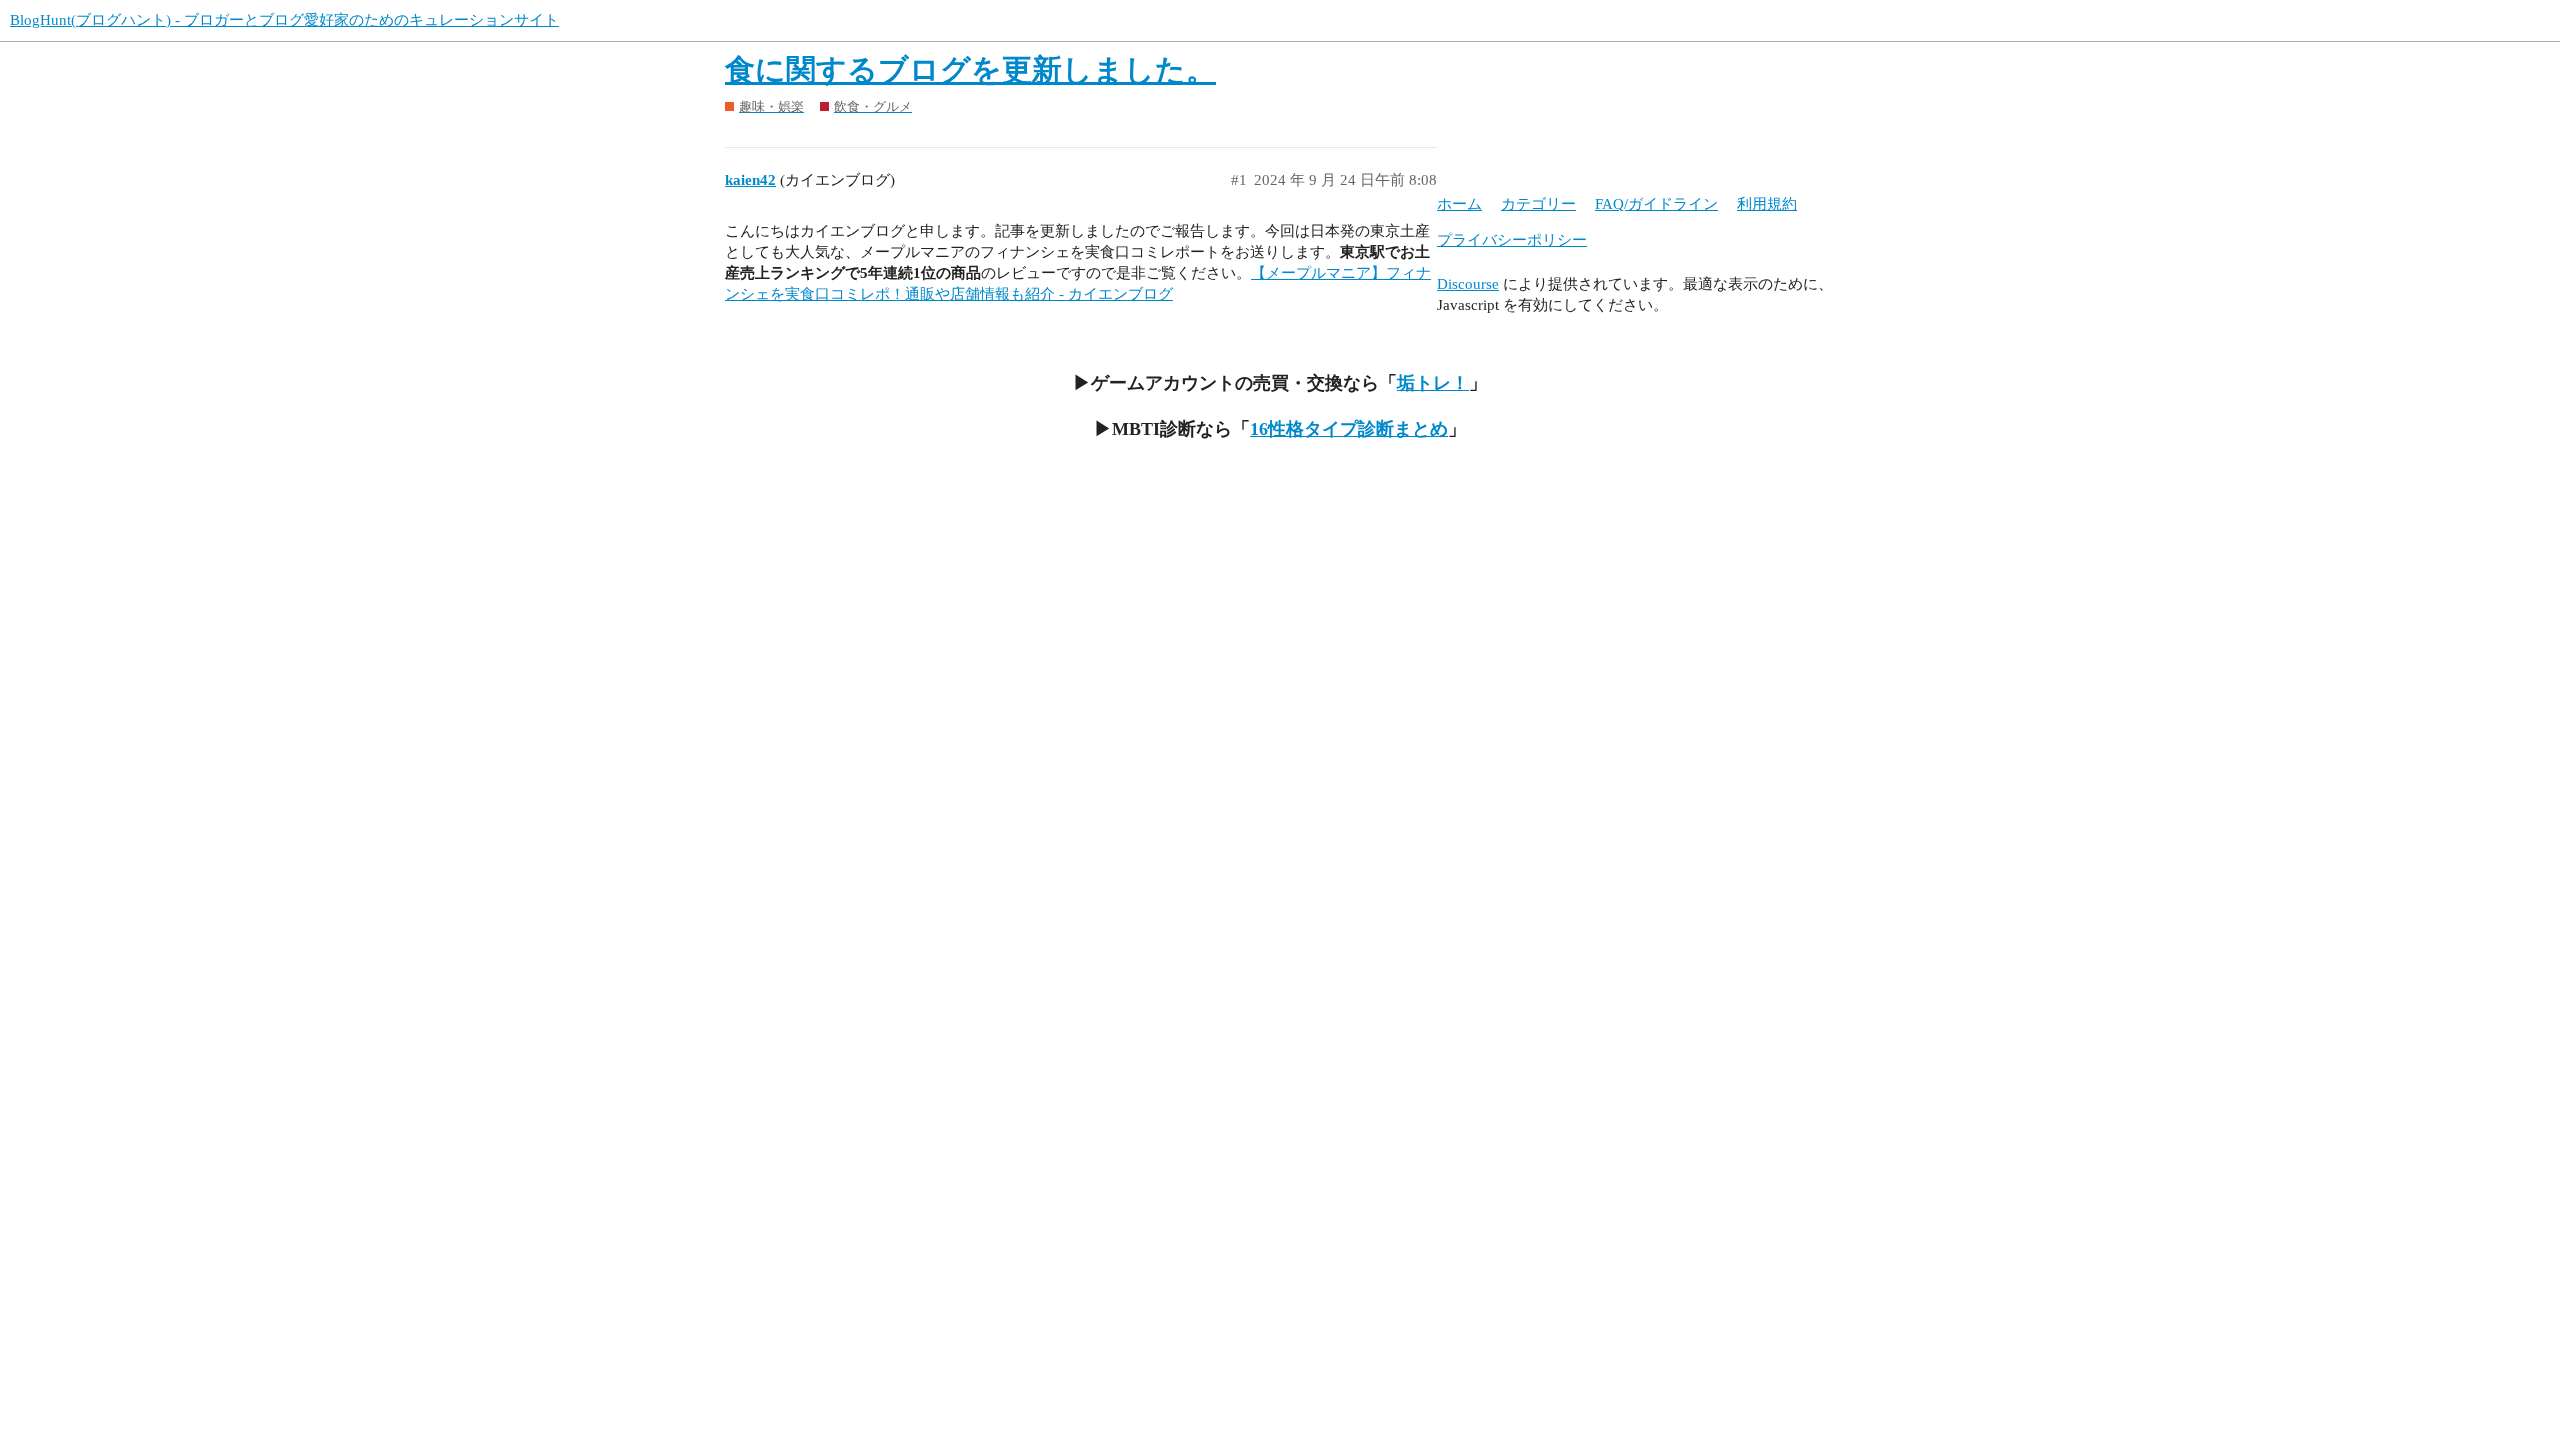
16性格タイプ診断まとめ (1349, 429)
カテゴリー (1538, 204)
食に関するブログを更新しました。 (970, 69)
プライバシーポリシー (1512, 240)
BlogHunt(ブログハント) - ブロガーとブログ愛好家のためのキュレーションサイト (284, 20)
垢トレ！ (1433, 383)
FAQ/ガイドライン (1656, 204)
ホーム (1459, 204)
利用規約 (1767, 204)
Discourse (1468, 284)
